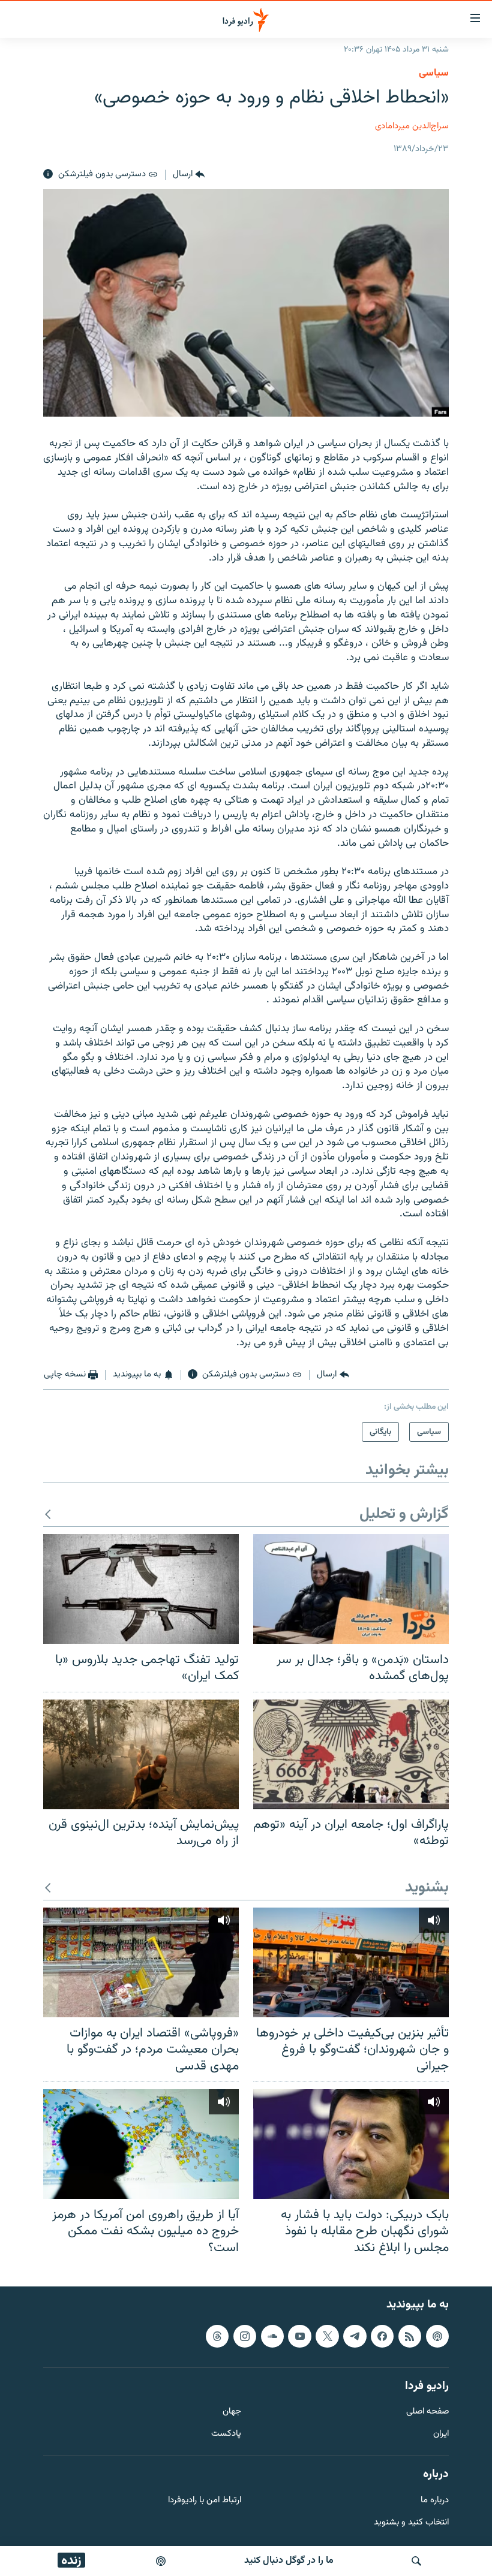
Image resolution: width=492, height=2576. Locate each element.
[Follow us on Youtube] (299, 2336)
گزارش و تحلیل (404, 1515)
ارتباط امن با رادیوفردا (205, 2501)
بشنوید (427, 1888)
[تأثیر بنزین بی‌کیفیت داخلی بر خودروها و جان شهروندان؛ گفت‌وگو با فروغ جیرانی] (351, 1962)
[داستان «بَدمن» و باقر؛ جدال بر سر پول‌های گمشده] (351, 1589)
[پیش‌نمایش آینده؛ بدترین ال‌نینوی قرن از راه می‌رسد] (141, 1754)
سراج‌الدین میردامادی (412, 126)
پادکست (226, 2434)
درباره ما (435, 2501)
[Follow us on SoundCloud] (272, 2336)
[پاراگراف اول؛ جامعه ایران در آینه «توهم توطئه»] (351, 1754)
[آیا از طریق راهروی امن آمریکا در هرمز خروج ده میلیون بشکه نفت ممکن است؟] (141, 2144)
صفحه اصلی (427, 2412)
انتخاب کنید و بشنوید (411, 2523)
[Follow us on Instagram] (245, 2336)
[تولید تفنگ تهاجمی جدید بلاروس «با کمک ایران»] (141, 1589)
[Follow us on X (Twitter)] (327, 2336)
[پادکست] (161, 2561)
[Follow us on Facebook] (382, 2336)
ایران (441, 2434)
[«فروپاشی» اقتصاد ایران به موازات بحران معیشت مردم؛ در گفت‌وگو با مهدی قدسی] (141, 1962)
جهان (232, 2412)
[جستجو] (416, 2561)
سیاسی (434, 73)
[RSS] (410, 2336)
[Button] (189, 174)
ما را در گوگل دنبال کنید (289, 2561)
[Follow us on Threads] (217, 2336)
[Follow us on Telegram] (355, 2336)
